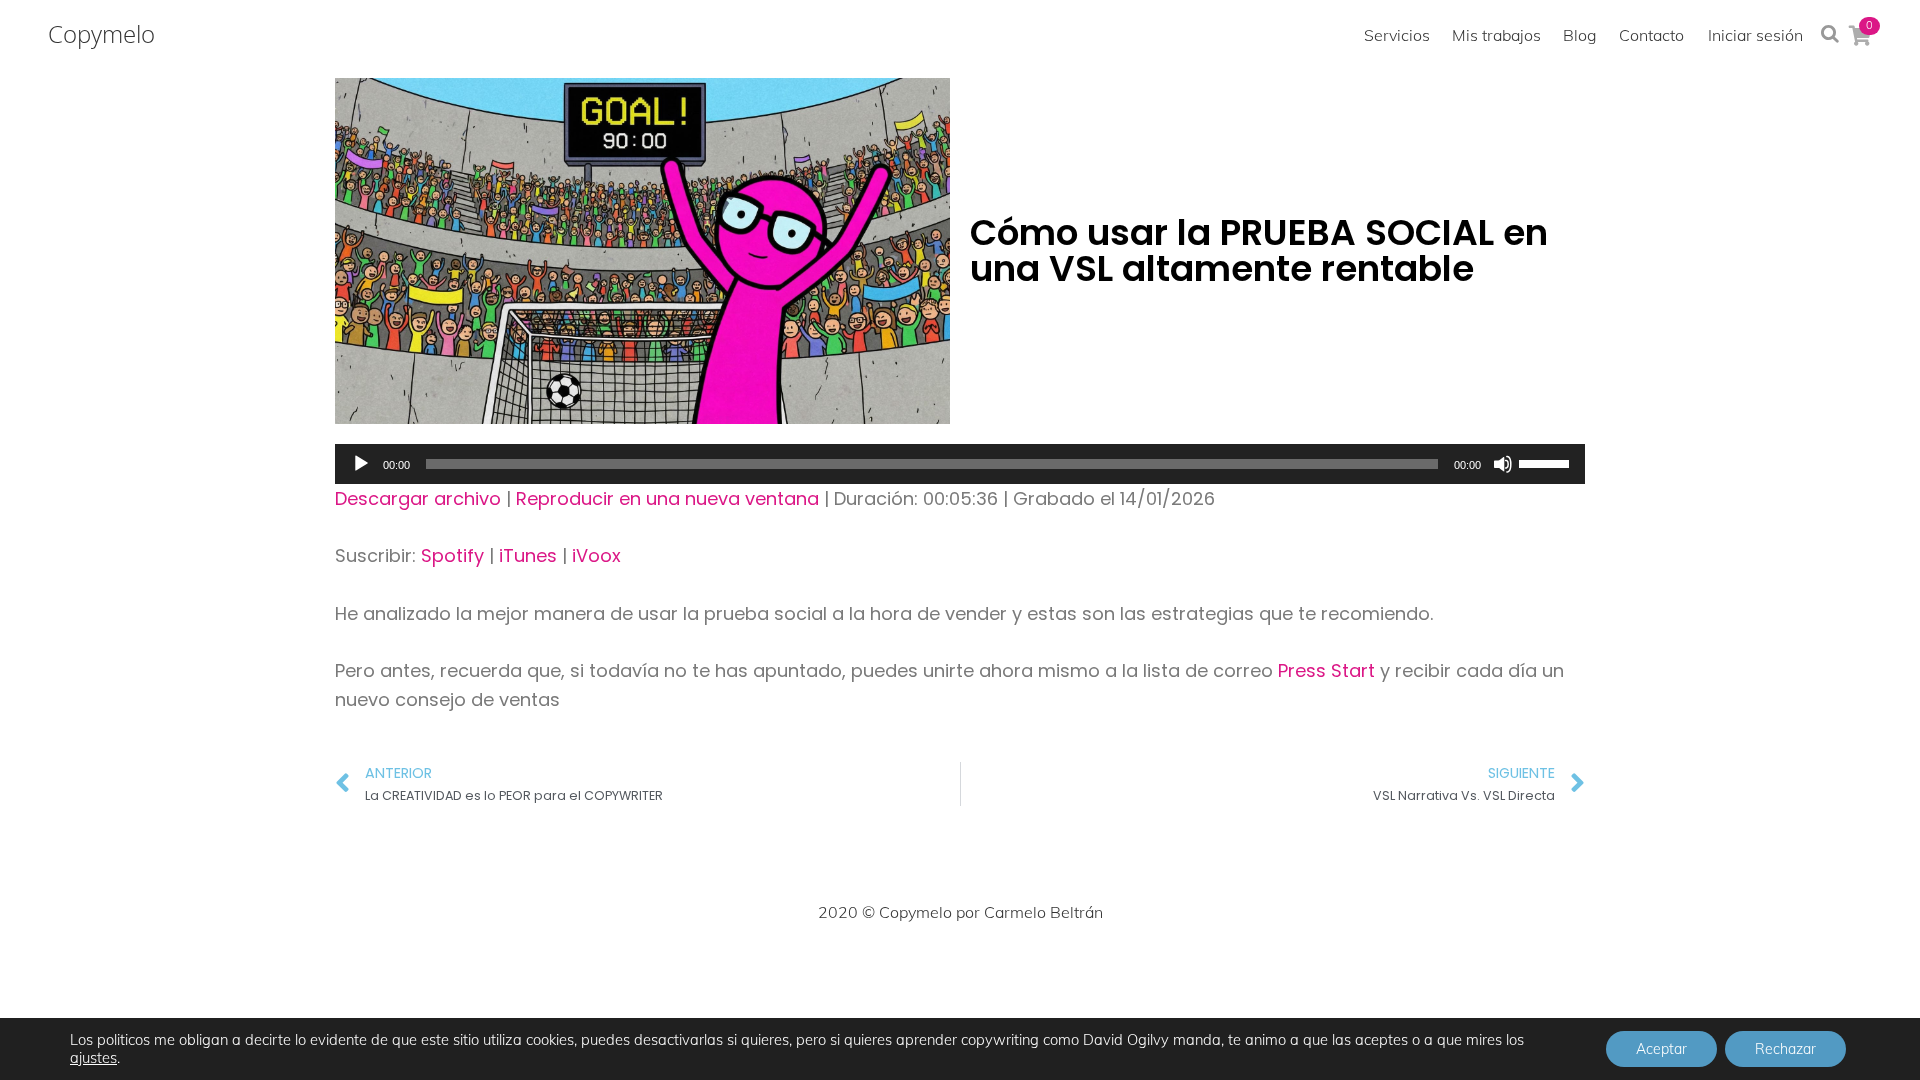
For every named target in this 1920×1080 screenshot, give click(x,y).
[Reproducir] (361, 464)
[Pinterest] (960, 972)
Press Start (1329, 670)
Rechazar (1785, 1049)
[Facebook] (828, 972)
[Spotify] (1092, 972)
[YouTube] (1048, 972)
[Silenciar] (1503, 464)
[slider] (1547, 462)
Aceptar (1661, 1049)
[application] (960, 464)
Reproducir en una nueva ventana (667, 498)
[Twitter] (872, 972)
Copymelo (101, 34)
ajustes (93, 1058)
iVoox (596, 555)
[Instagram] (916, 972)
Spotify (452, 555)
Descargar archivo (418, 498)
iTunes (528, 555)
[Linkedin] (1004, 972)
